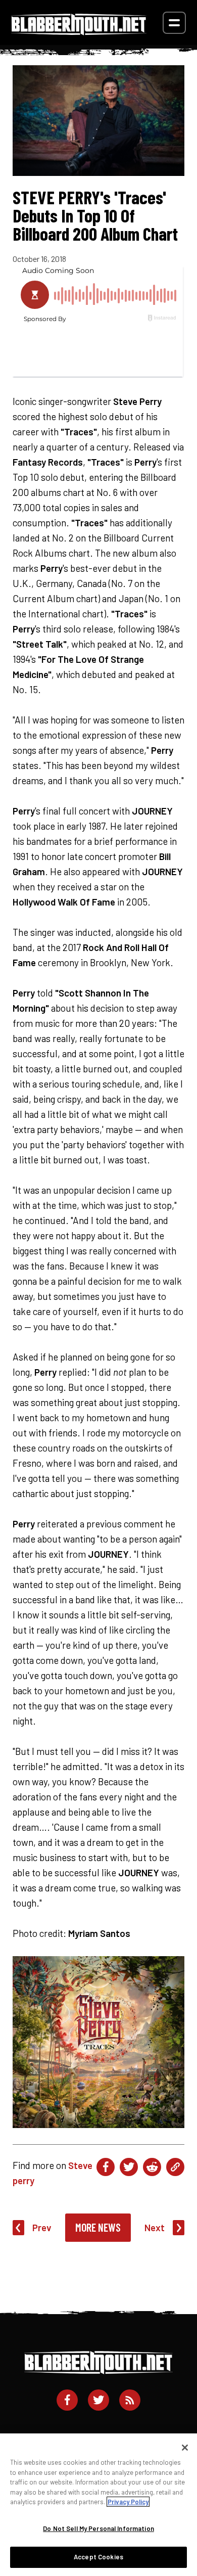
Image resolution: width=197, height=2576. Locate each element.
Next (155, 2227)
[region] (98, 2505)
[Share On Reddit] (152, 2167)
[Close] (185, 2448)
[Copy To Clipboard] (175, 2167)
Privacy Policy (128, 2502)
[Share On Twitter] (129, 2167)
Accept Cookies (98, 2557)
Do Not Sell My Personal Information (98, 2528)
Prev (42, 2227)
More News (98, 2227)
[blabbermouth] (79, 32)
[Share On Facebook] (106, 2167)
